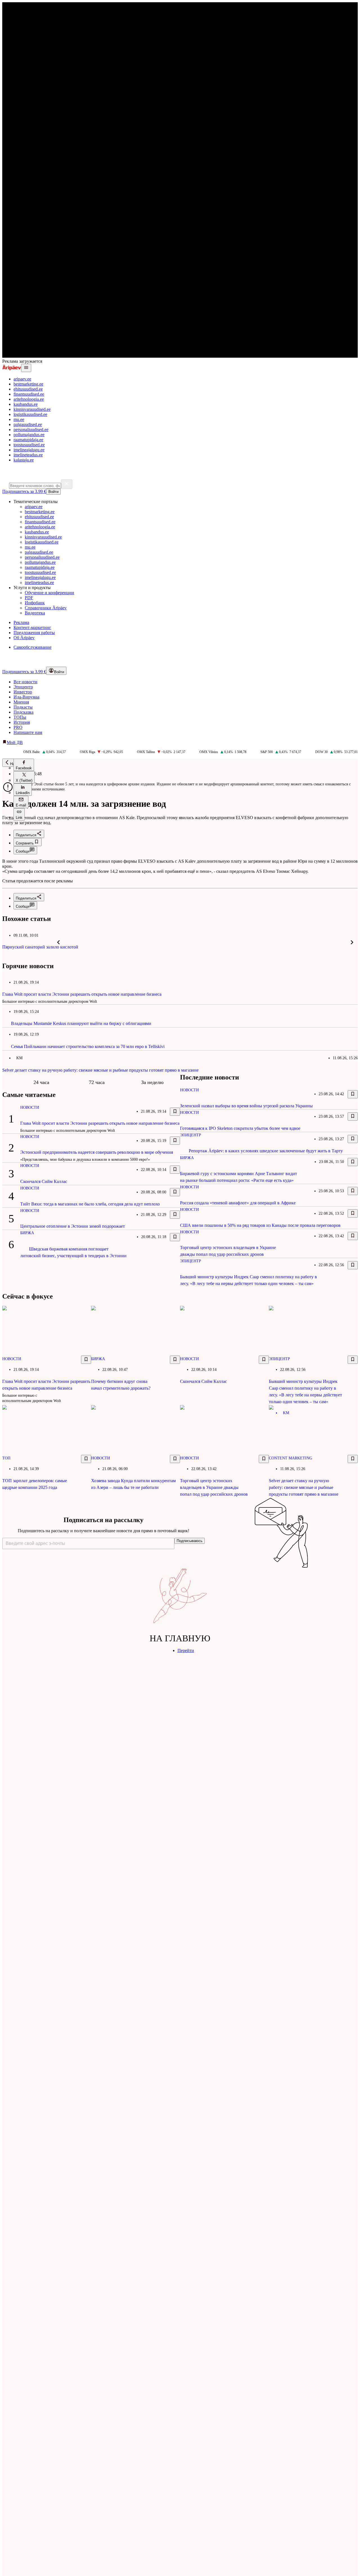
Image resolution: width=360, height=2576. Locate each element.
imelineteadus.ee (28, 455)
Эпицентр (23, 687)
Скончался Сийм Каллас (44, 1181)
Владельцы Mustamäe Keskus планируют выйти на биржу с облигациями (81, 1023)
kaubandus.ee (26, 404)
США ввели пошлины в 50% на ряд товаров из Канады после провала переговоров (260, 1225)
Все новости (25, 682)
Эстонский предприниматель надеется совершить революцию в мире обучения (97, 1152)
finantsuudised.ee (29, 394)
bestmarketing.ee (28, 384)
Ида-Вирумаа (26, 697)
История (22, 722)
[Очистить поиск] (67, 484)
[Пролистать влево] (58, 942)
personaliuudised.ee (31, 430)
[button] (24, 765)
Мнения (21, 702)
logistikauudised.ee (30, 414)
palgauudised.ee (28, 424)
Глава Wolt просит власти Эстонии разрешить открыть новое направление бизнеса (82, 994)
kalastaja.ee (24, 460)
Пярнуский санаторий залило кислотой (40, 947)
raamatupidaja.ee (28, 440)
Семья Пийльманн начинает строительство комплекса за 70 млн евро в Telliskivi (88, 1046)
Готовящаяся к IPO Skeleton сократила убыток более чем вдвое (240, 1128)
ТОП (6, 1458)
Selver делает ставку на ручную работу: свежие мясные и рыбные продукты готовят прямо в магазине (100, 1070)
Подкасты (23, 707)
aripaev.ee (22, 379)
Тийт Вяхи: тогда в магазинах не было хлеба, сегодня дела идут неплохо (90, 1204)
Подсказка (23, 712)
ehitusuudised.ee (28, 389)
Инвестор (23, 692)
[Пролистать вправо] (352, 942)
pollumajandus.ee (29, 435)
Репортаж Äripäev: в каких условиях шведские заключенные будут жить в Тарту (266, 1151)
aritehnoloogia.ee (29, 399)
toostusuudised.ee (29, 445)
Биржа (27, 1233)
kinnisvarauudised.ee (32, 409)
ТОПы (20, 717)
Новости (30, 1107)
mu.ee (19, 419)
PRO (18, 727)
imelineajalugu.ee (29, 450)
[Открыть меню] (26, 368)
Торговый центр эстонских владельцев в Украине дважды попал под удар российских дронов (214, 1487)
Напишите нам (28, 732)
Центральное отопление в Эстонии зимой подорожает (73, 1226)
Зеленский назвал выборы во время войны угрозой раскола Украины (246, 1106)
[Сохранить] (175, 1112)
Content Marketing (291, 1458)
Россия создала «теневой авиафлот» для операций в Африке (238, 1203)
